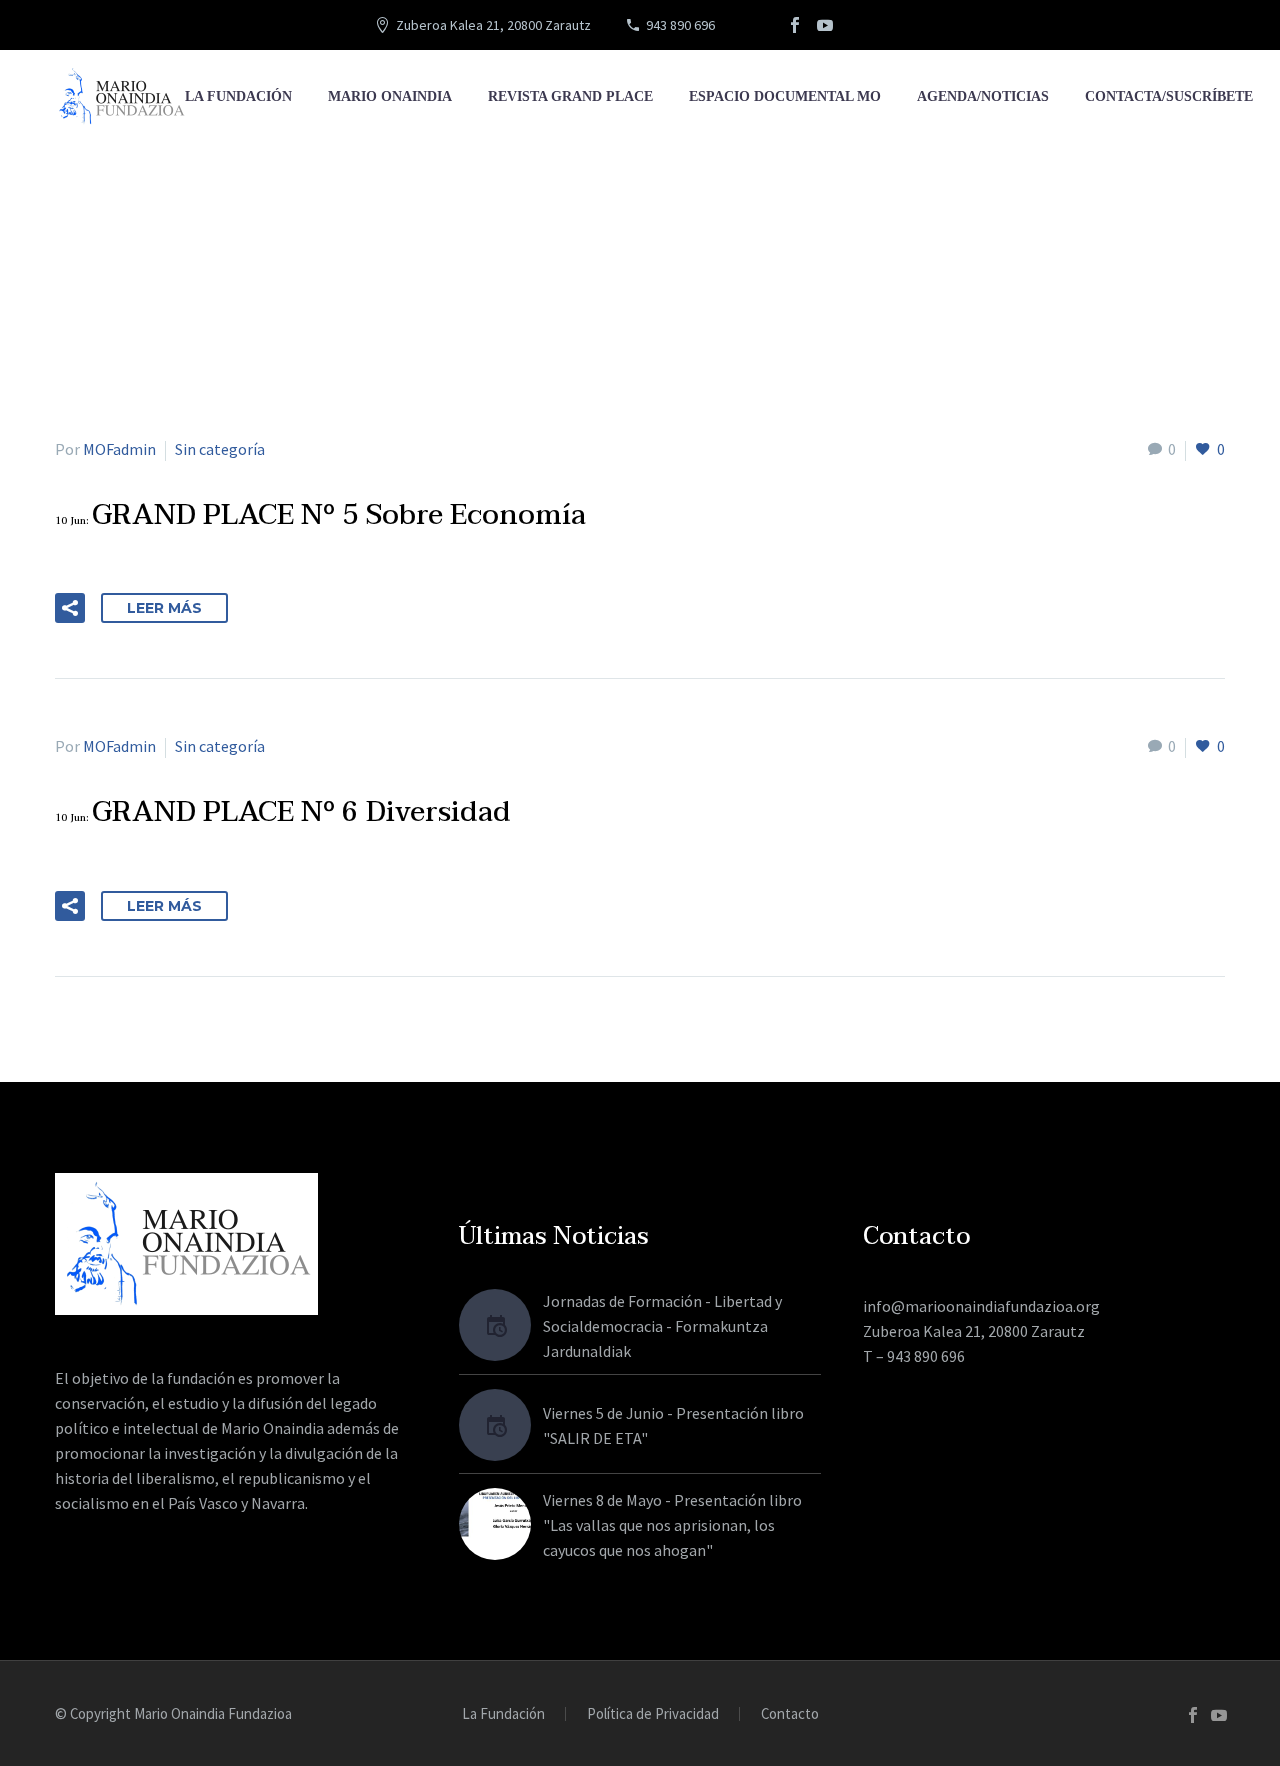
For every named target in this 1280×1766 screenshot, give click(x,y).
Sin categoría (220, 449)
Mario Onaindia (390, 96)
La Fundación (238, 96)
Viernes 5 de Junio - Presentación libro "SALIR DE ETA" (673, 1425)
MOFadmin (119, 449)
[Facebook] (795, 25)
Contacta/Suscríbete (1169, 96)
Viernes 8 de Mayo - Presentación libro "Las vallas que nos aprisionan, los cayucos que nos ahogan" (672, 1525)
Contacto (790, 1714)
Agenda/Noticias (983, 96)
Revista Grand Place (570, 96)
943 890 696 (680, 25)
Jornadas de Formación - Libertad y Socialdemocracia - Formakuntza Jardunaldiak (662, 1326)
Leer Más (164, 608)
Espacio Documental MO (785, 96)
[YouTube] (825, 25)
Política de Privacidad (653, 1714)
